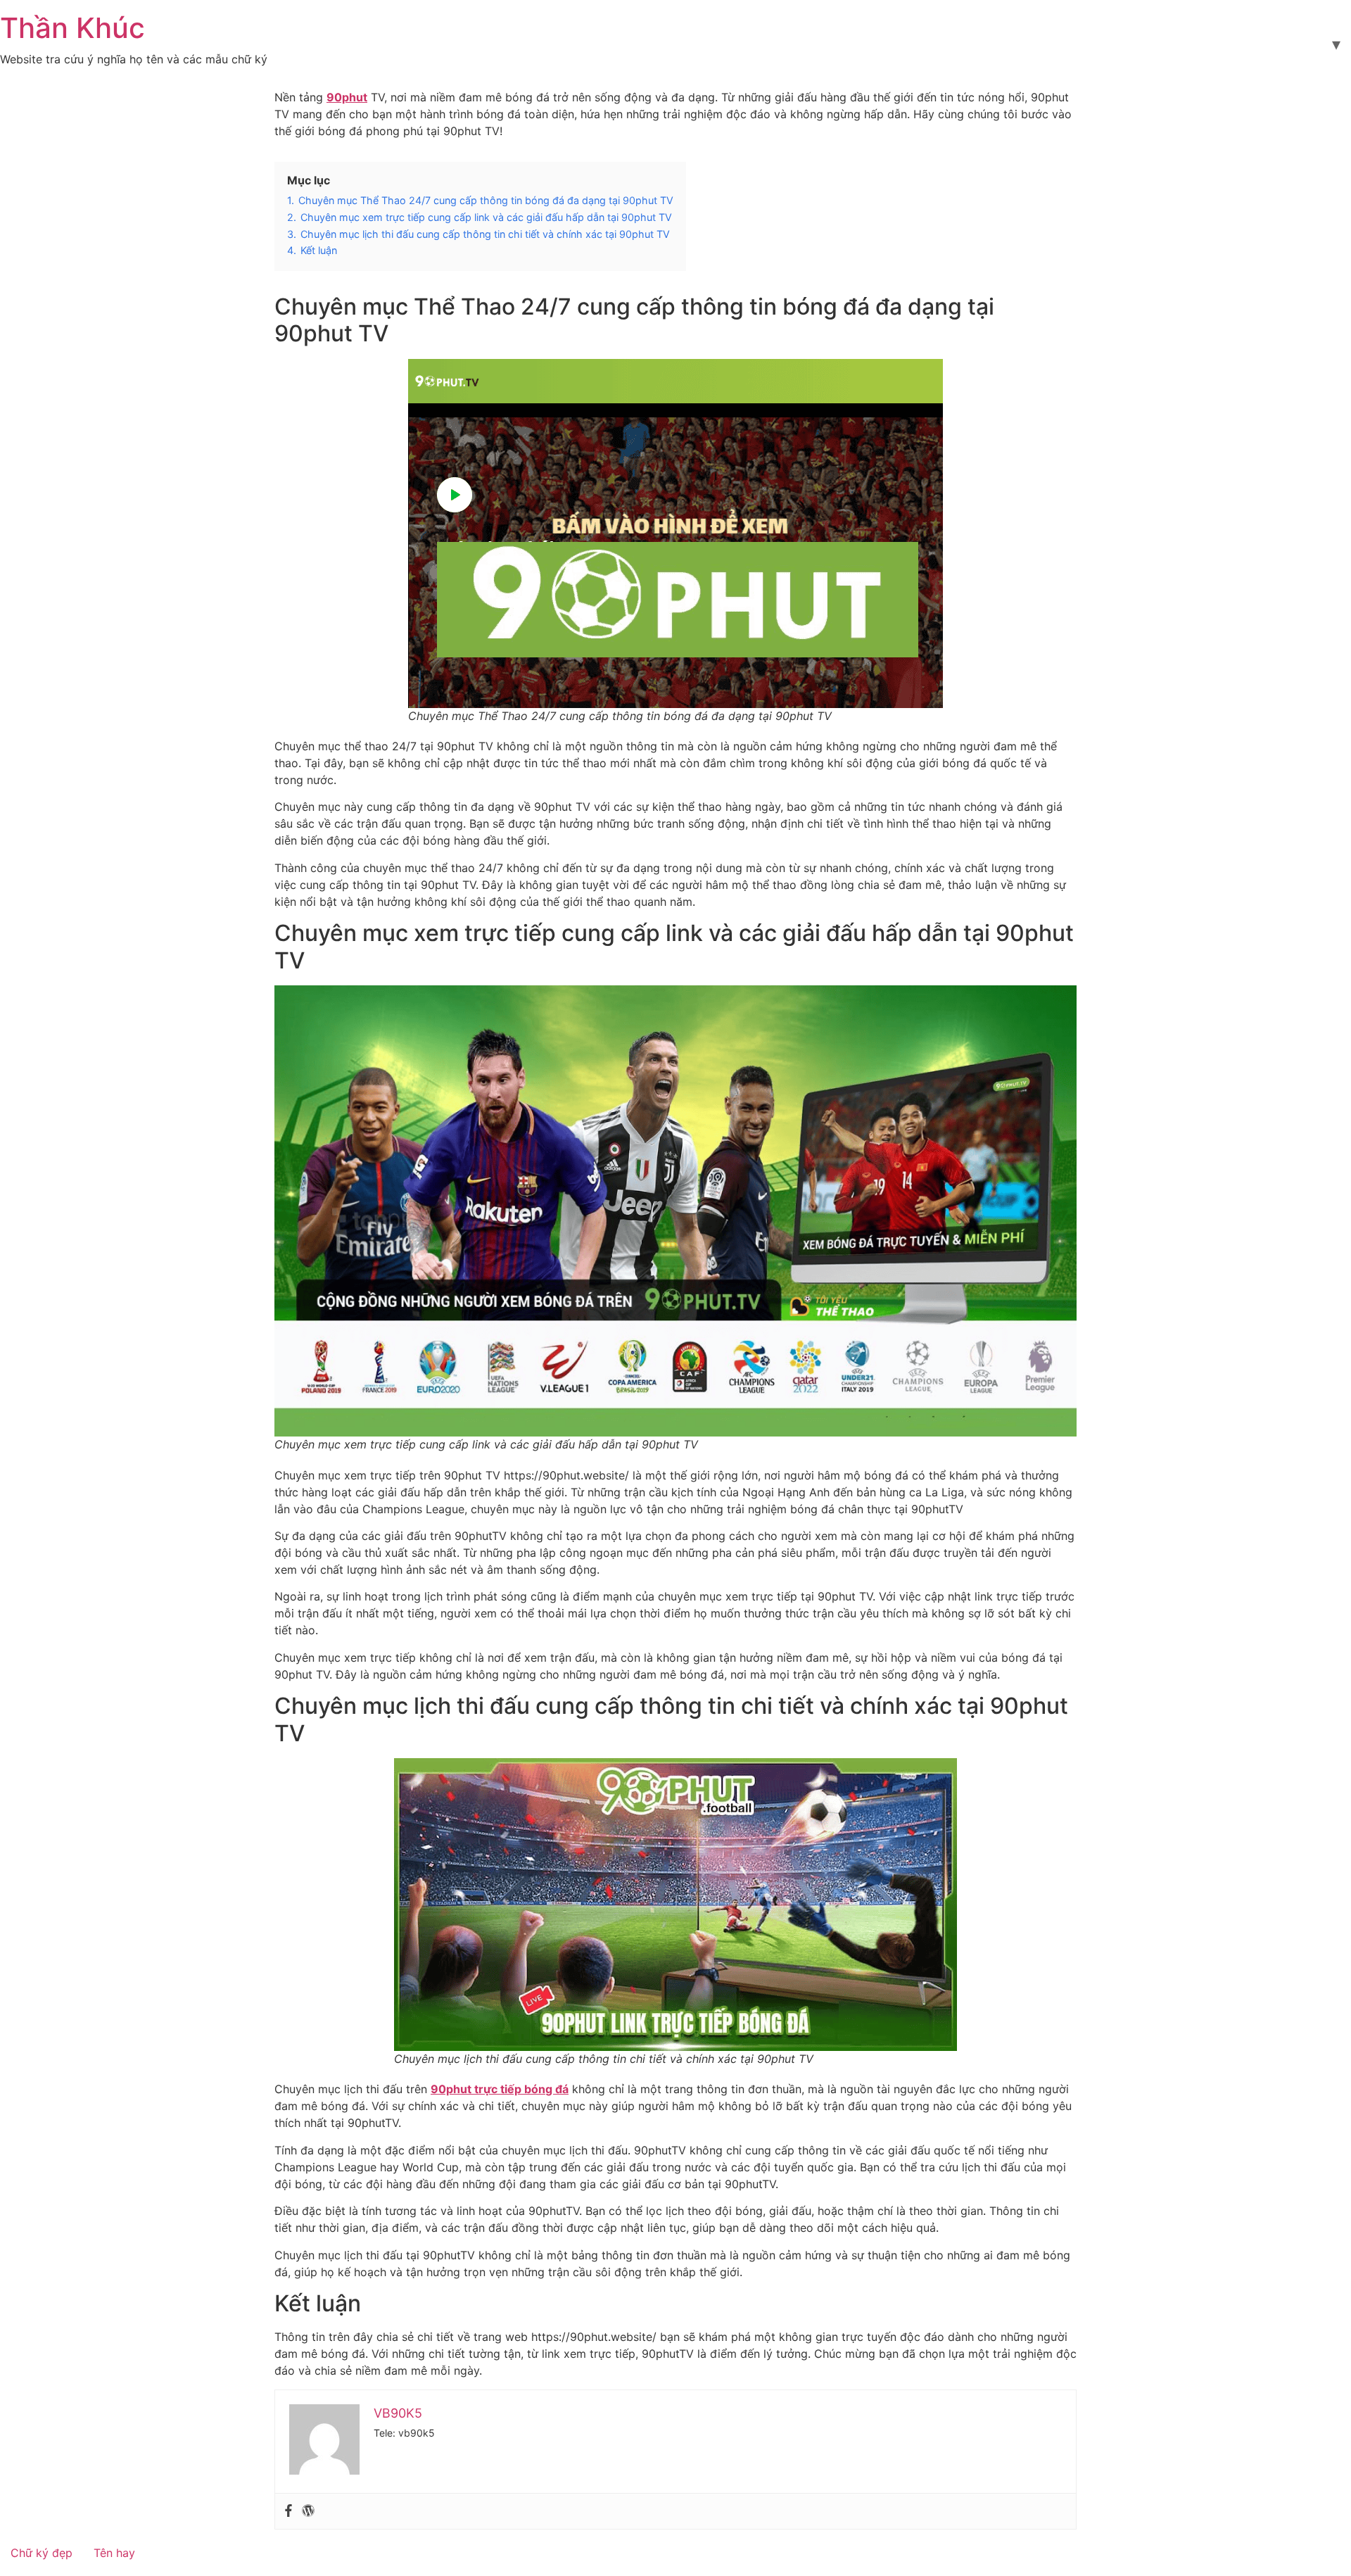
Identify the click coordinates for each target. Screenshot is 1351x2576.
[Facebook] (288, 2511)
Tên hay (114, 2553)
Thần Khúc (72, 28)
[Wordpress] (308, 2511)
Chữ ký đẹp (42, 2553)
